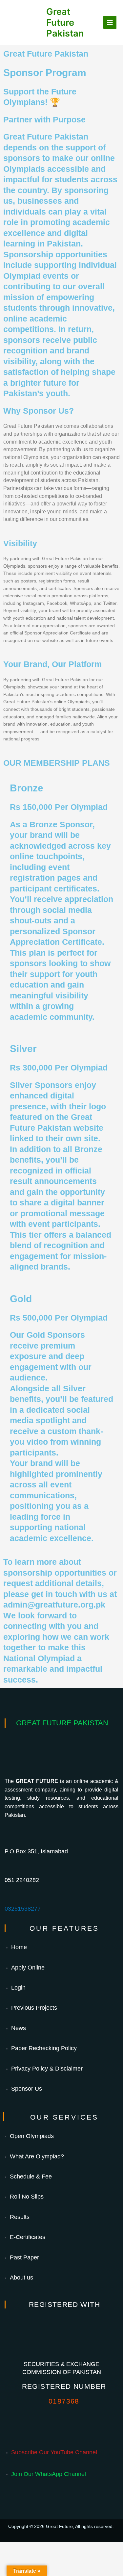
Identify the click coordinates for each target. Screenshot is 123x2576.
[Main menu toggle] (110, 23)
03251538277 (23, 1909)
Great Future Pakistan (65, 22)
